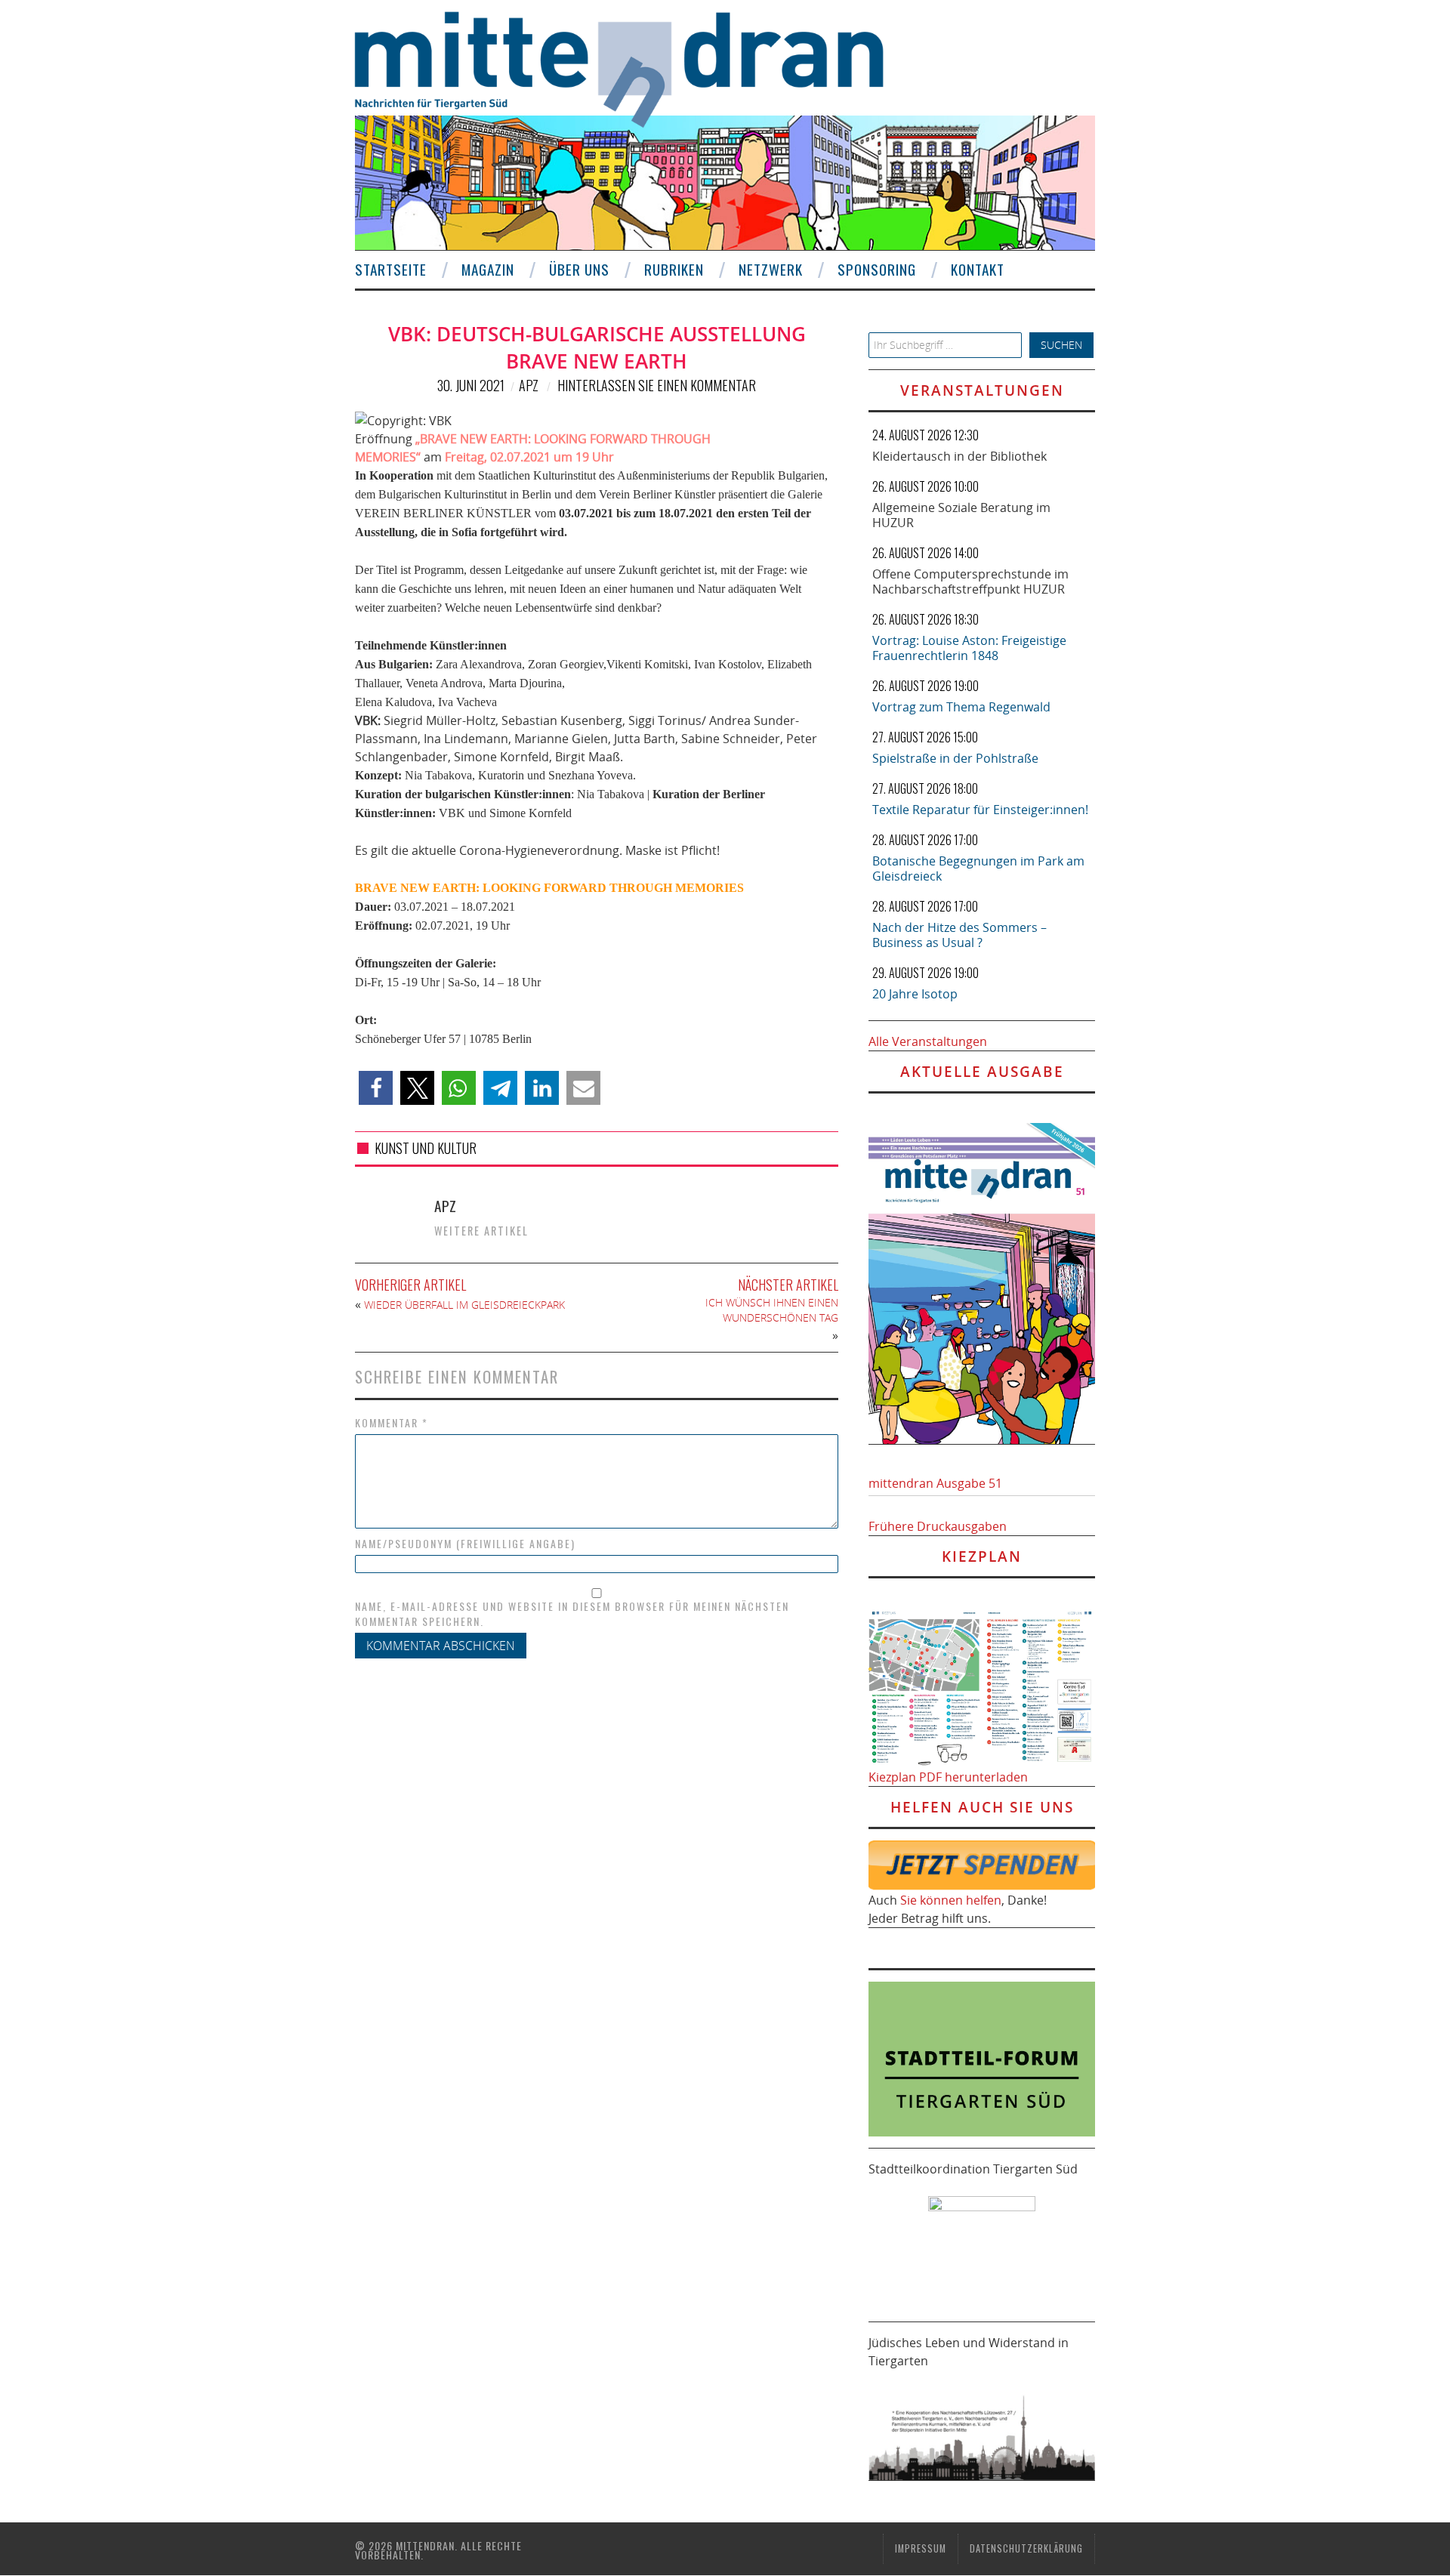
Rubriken (674, 269)
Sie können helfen (951, 1900)
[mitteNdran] (632, 67)
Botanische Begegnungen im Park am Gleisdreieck (978, 868)
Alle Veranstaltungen (928, 1041)
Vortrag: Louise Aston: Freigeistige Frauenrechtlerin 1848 (969, 648)
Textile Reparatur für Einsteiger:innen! (980, 810)
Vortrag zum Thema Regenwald (961, 707)
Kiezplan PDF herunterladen (948, 1777)
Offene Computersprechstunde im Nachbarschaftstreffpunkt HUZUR (970, 582)
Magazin (488, 269)
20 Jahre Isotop (915, 994)
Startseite (391, 269)
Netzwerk (771, 269)
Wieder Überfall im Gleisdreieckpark (464, 1305)
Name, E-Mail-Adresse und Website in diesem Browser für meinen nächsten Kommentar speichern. (572, 1614)
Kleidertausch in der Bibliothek (959, 456)
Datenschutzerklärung (1026, 2548)
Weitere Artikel (481, 1231)
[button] (376, 1088)
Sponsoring (877, 269)
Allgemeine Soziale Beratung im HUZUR (961, 515)
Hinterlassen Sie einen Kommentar (657, 385)
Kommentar (392, 1423)
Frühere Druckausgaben (938, 1526)
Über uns (579, 269)
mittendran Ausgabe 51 (935, 1483)
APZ (529, 385)
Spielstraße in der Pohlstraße (955, 758)
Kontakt (978, 269)
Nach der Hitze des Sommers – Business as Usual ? (959, 935)
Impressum (921, 2548)
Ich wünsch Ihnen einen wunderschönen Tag (772, 1310)
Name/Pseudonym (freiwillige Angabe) (465, 1544)
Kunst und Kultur (426, 1148)
